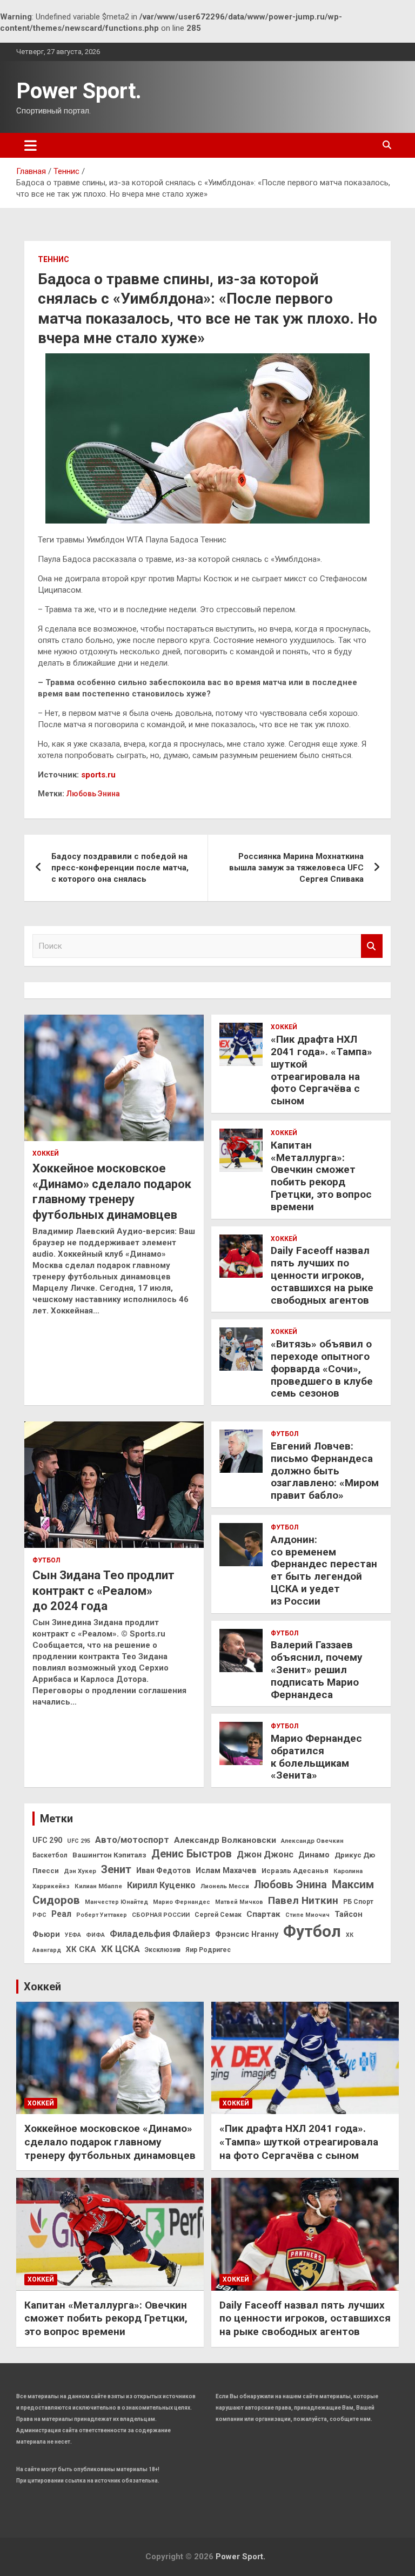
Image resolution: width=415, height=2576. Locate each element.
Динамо (314, 1855)
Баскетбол (50, 1855)
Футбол (46, 1560)
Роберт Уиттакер (102, 1915)
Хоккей (46, 1153)
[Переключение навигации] (31, 145)
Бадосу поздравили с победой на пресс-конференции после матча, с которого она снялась (120, 868)
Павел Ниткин (303, 1900)
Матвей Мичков (239, 1902)
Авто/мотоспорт (132, 1840)
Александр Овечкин (312, 1841)
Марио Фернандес (182, 1902)
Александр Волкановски (225, 1840)
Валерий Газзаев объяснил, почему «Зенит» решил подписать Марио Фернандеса (317, 1669)
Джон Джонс (265, 1854)
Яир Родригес (208, 1950)
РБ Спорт (358, 1902)
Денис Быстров (192, 1854)
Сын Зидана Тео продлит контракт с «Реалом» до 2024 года (103, 1591)
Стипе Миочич (307, 1915)
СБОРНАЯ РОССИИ (161, 1915)
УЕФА (73, 1935)
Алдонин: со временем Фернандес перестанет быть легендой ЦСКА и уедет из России (324, 1570)
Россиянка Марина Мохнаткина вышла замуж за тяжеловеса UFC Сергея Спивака (296, 868)
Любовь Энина (93, 794)
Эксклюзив (163, 1950)
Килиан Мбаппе (98, 1886)
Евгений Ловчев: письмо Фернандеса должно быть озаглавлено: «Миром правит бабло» (325, 1471)
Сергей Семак (218, 1915)
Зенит (116, 1869)
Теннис (53, 259)
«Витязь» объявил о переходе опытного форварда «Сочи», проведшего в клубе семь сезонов (322, 1369)
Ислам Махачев (226, 1871)
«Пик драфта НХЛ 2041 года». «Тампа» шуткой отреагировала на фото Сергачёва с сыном (322, 1070)
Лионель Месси (225, 1886)
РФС (39, 1915)
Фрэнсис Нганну (247, 1934)
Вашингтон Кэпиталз (109, 1855)
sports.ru (98, 775)
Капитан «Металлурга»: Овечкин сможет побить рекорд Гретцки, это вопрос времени (321, 1176)
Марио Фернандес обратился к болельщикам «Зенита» (316, 1757)
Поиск (372, 946)
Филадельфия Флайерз (160, 1934)
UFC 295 (79, 1841)
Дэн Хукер (80, 1871)
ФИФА (95, 1935)
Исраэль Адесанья (295, 1871)
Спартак (263, 1914)
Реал (61, 1914)
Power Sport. (79, 91)
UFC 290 (47, 1840)
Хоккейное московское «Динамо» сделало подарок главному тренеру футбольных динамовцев (110, 2142)
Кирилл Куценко (161, 1885)
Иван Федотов (163, 1870)
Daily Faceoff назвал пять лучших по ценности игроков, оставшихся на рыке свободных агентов (322, 1275)
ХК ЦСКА (121, 1949)
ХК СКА (81, 1949)
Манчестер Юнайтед (116, 1902)
